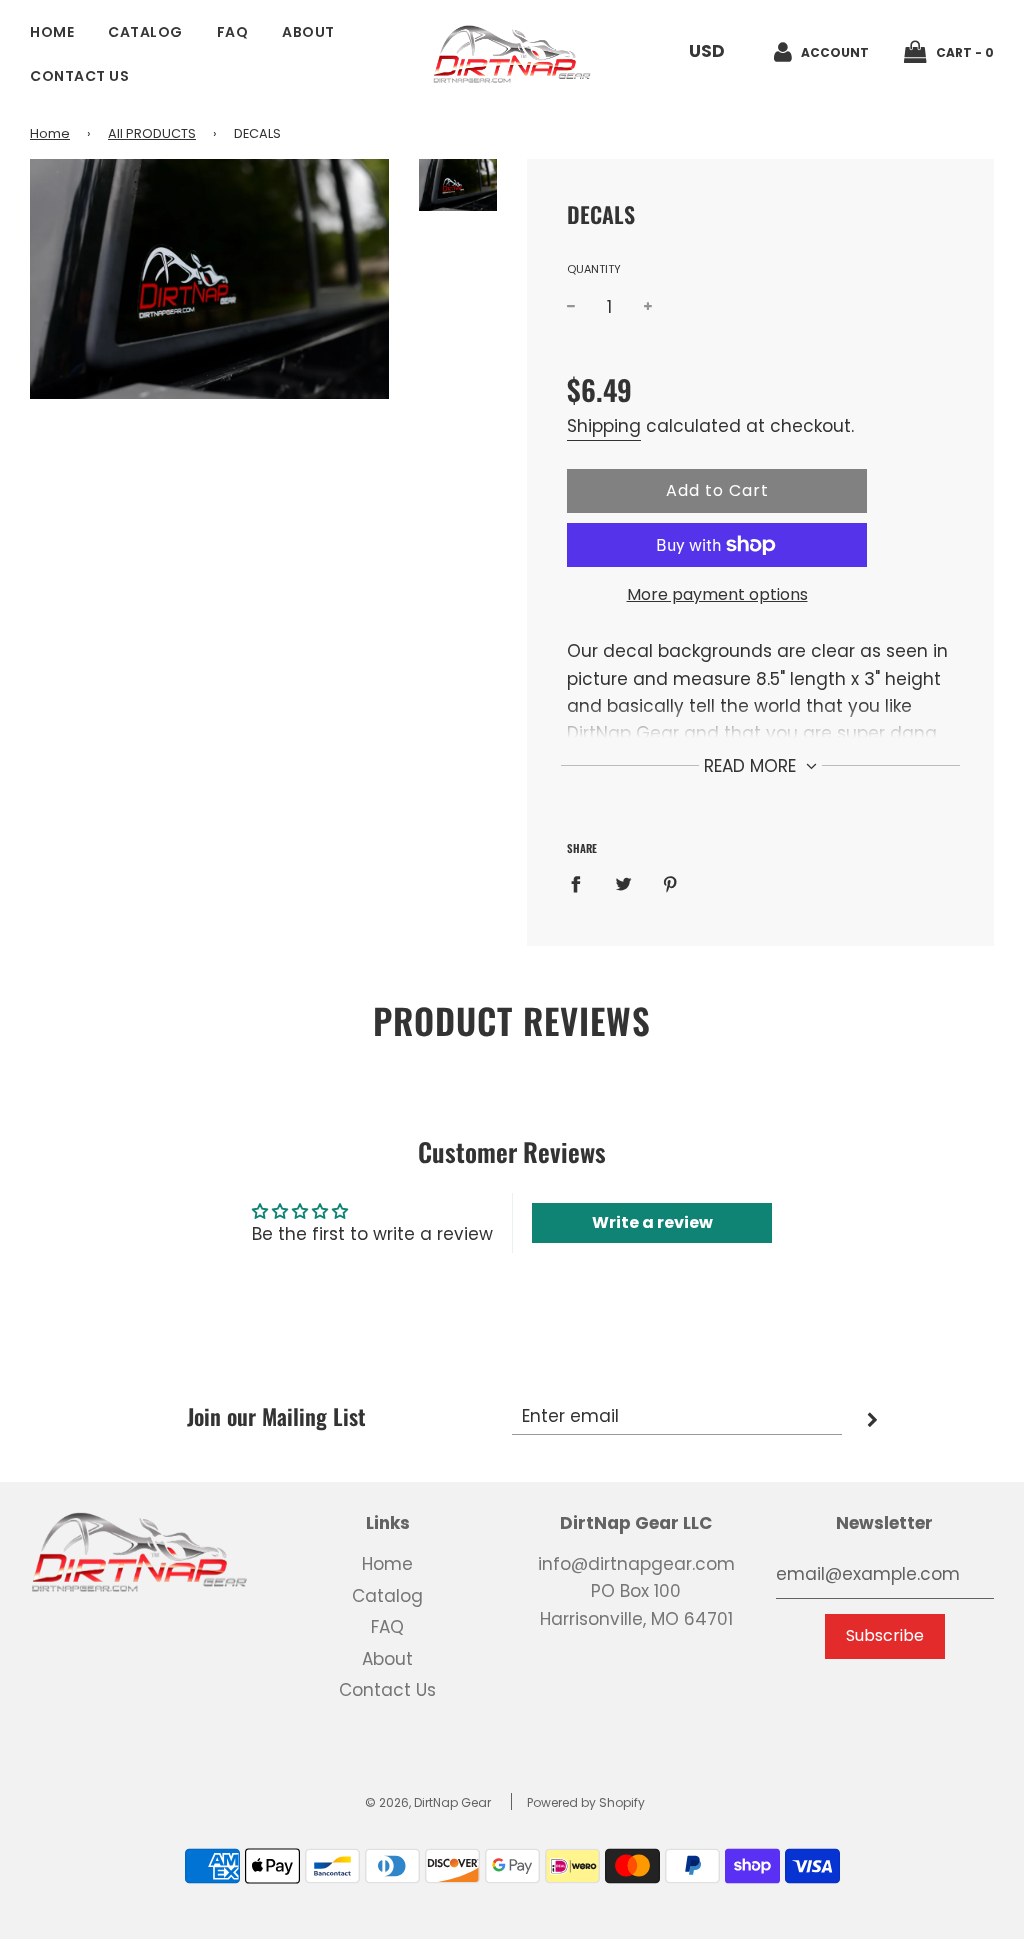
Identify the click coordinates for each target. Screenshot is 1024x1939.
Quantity (594, 269)
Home (52, 32)
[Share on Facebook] (582, 884)
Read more (752, 766)
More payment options (717, 594)
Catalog (145, 32)
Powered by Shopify (586, 1802)
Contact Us (79, 76)
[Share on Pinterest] (670, 884)
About (308, 32)
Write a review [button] (652, 1222)
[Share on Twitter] (623, 884)
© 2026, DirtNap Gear (428, 1802)
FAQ (233, 32)
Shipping (604, 426)
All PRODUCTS (152, 133)
